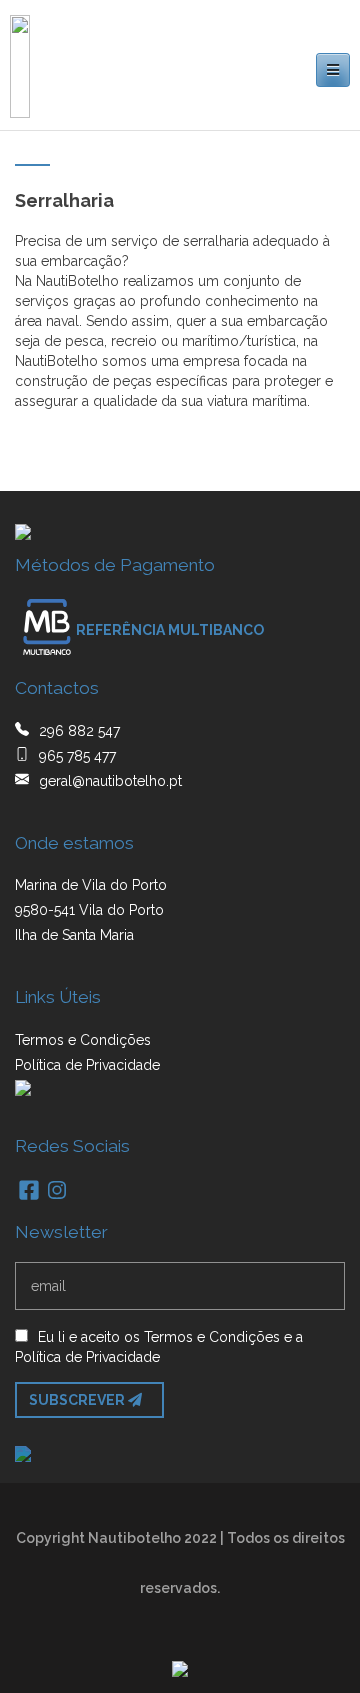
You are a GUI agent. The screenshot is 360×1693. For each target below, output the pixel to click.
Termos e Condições (83, 1040)
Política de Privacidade (87, 1065)
